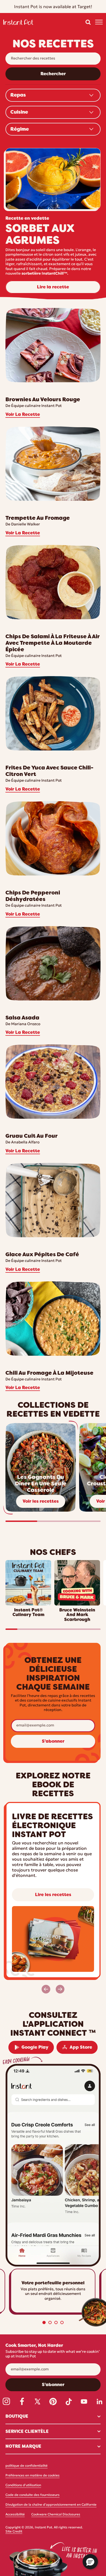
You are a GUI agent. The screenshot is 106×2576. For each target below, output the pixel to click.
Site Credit (14, 2532)
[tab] (44, 2322)
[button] (88, 22)
